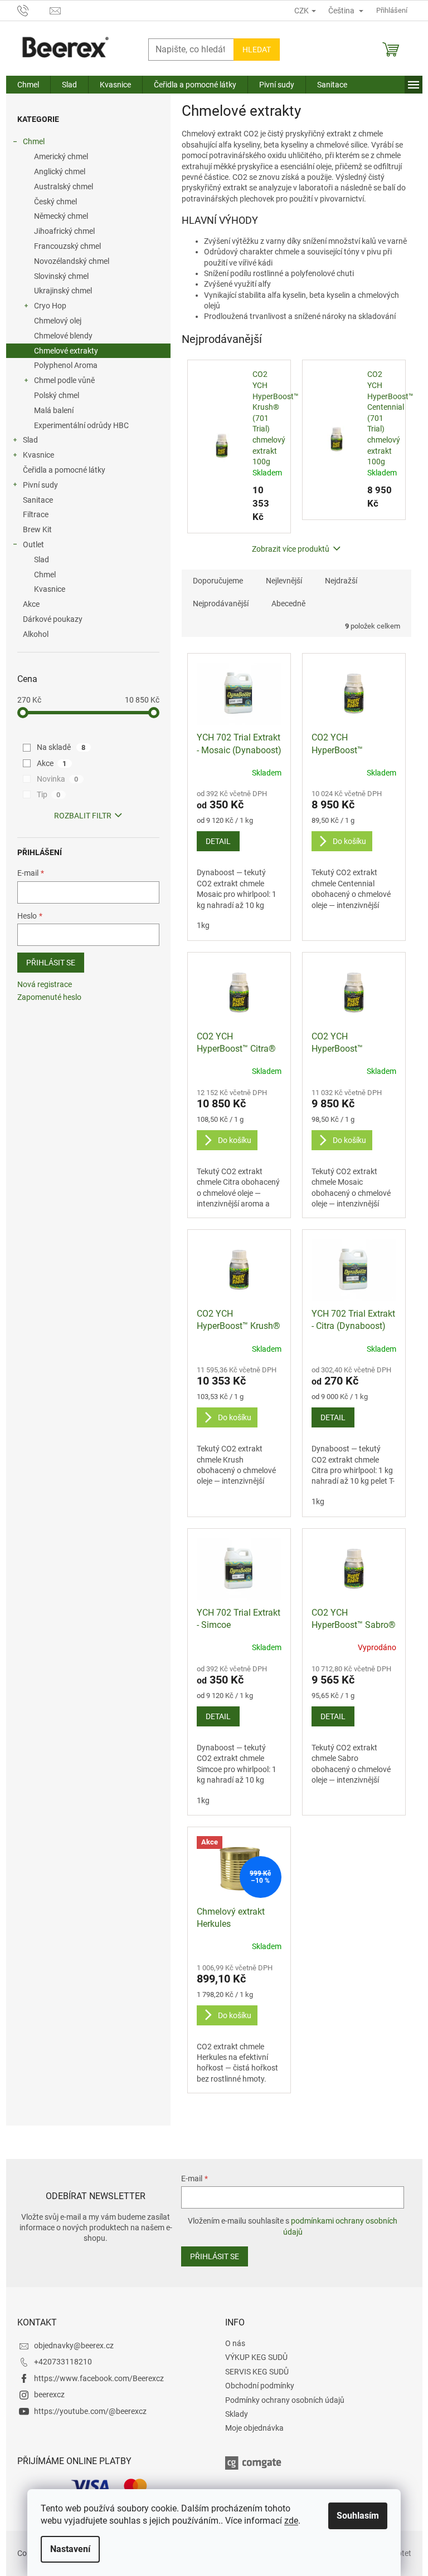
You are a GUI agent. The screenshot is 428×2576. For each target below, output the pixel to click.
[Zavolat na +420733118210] (34, 10)
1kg (203, 925)
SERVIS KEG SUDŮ (257, 2372)
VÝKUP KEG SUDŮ (256, 2357)
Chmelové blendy (63, 336)
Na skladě (61, 747)
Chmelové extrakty (66, 351)
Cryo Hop (50, 306)
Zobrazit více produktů (291, 549)
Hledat (257, 50)
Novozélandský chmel (72, 261)
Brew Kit (37, 529)
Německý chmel (61, 216)
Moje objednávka (254, 2428)
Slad (30, 440)
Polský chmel (57, 395)
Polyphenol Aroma (66, 365)
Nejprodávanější (221, 603)
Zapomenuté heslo (49, 997)
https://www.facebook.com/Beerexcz (99, 2378)
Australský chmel (64, 187)
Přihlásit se (51, 963)
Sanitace (38, 500)
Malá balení (54, 410)
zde (291, 2521)
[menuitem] (28, 85)
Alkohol (36, 634)
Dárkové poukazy (53, 619)
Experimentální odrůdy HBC (81, 425)
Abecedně (288, 603)
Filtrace (36, 514)
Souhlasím (358, 2516)
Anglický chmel (60, 171)
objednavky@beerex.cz (74, 2346)
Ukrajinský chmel (63, 291)
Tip (49, 794)
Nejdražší (341, 581)
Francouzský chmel (67, 246)
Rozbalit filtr (83, 816)
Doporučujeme (218, 581)
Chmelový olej (58, 321)
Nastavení (70, 2549)
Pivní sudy (40, 485)
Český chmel (55, 202)
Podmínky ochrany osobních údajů (285, 2400)
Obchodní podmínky (260, 2386)
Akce (31, 604)
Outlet (33, 544)
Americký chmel (61, 156)
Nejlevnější (284, 581)
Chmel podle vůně (64, 380)
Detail (218, 841)
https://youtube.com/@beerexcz (90, 2411)
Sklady (237, 2414)
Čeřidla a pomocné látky (64, 470)
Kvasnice (38, 455)
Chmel (34, 141)
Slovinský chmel (61, 276)
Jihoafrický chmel (64, 231)
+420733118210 (63, 2362)
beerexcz (49, 2395)
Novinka (58, 779)
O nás (235, 2343)
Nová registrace (45, 984)
